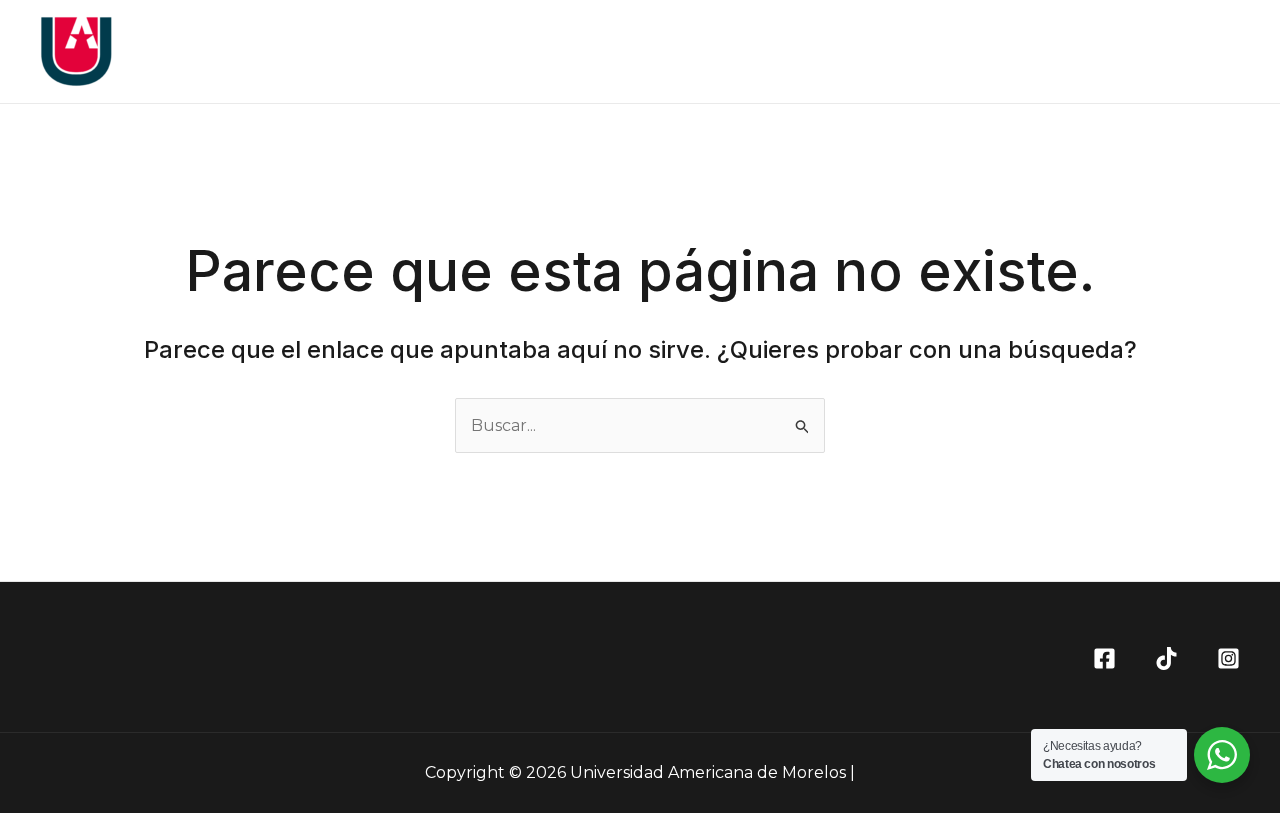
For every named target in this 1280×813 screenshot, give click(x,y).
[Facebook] (1104, 658)
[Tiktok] (1166, 658)
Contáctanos (1173, 51)
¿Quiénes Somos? (884, 51)
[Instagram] (1228, 658)
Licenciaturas (1039, 51)
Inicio (761, 51)
